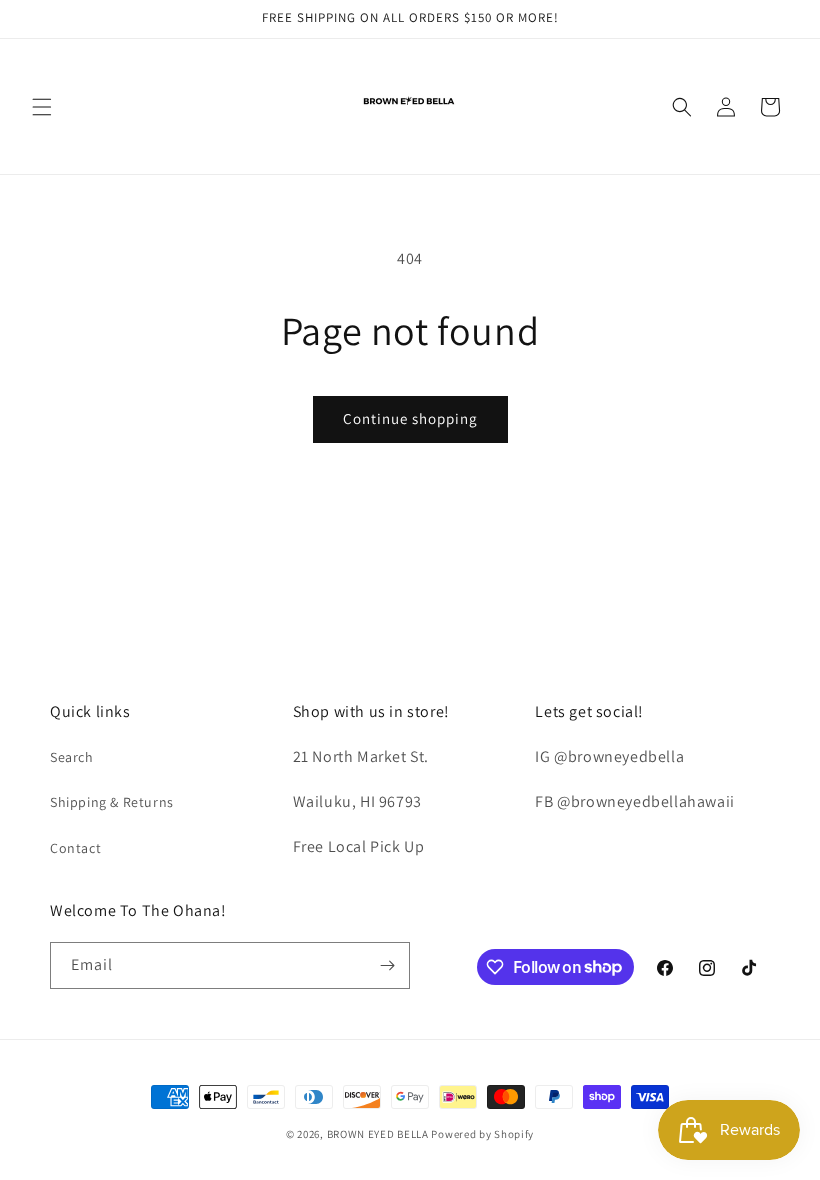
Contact (75, 848)
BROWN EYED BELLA (378, 1134)
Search (72, 757)
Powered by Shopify (482, 1134)
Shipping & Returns (112, 802)
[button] (42, 107)
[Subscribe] (387, 965)
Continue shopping (410, 418)
